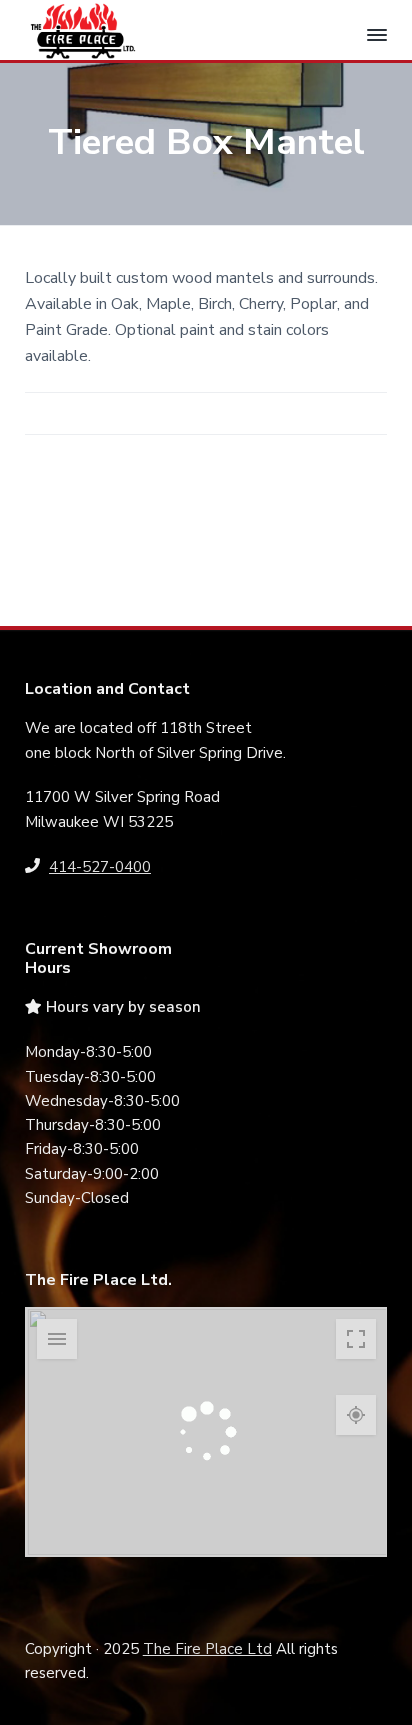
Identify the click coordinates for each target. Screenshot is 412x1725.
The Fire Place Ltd (207, 1649)
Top (389, 1697)
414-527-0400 (100, 867)
